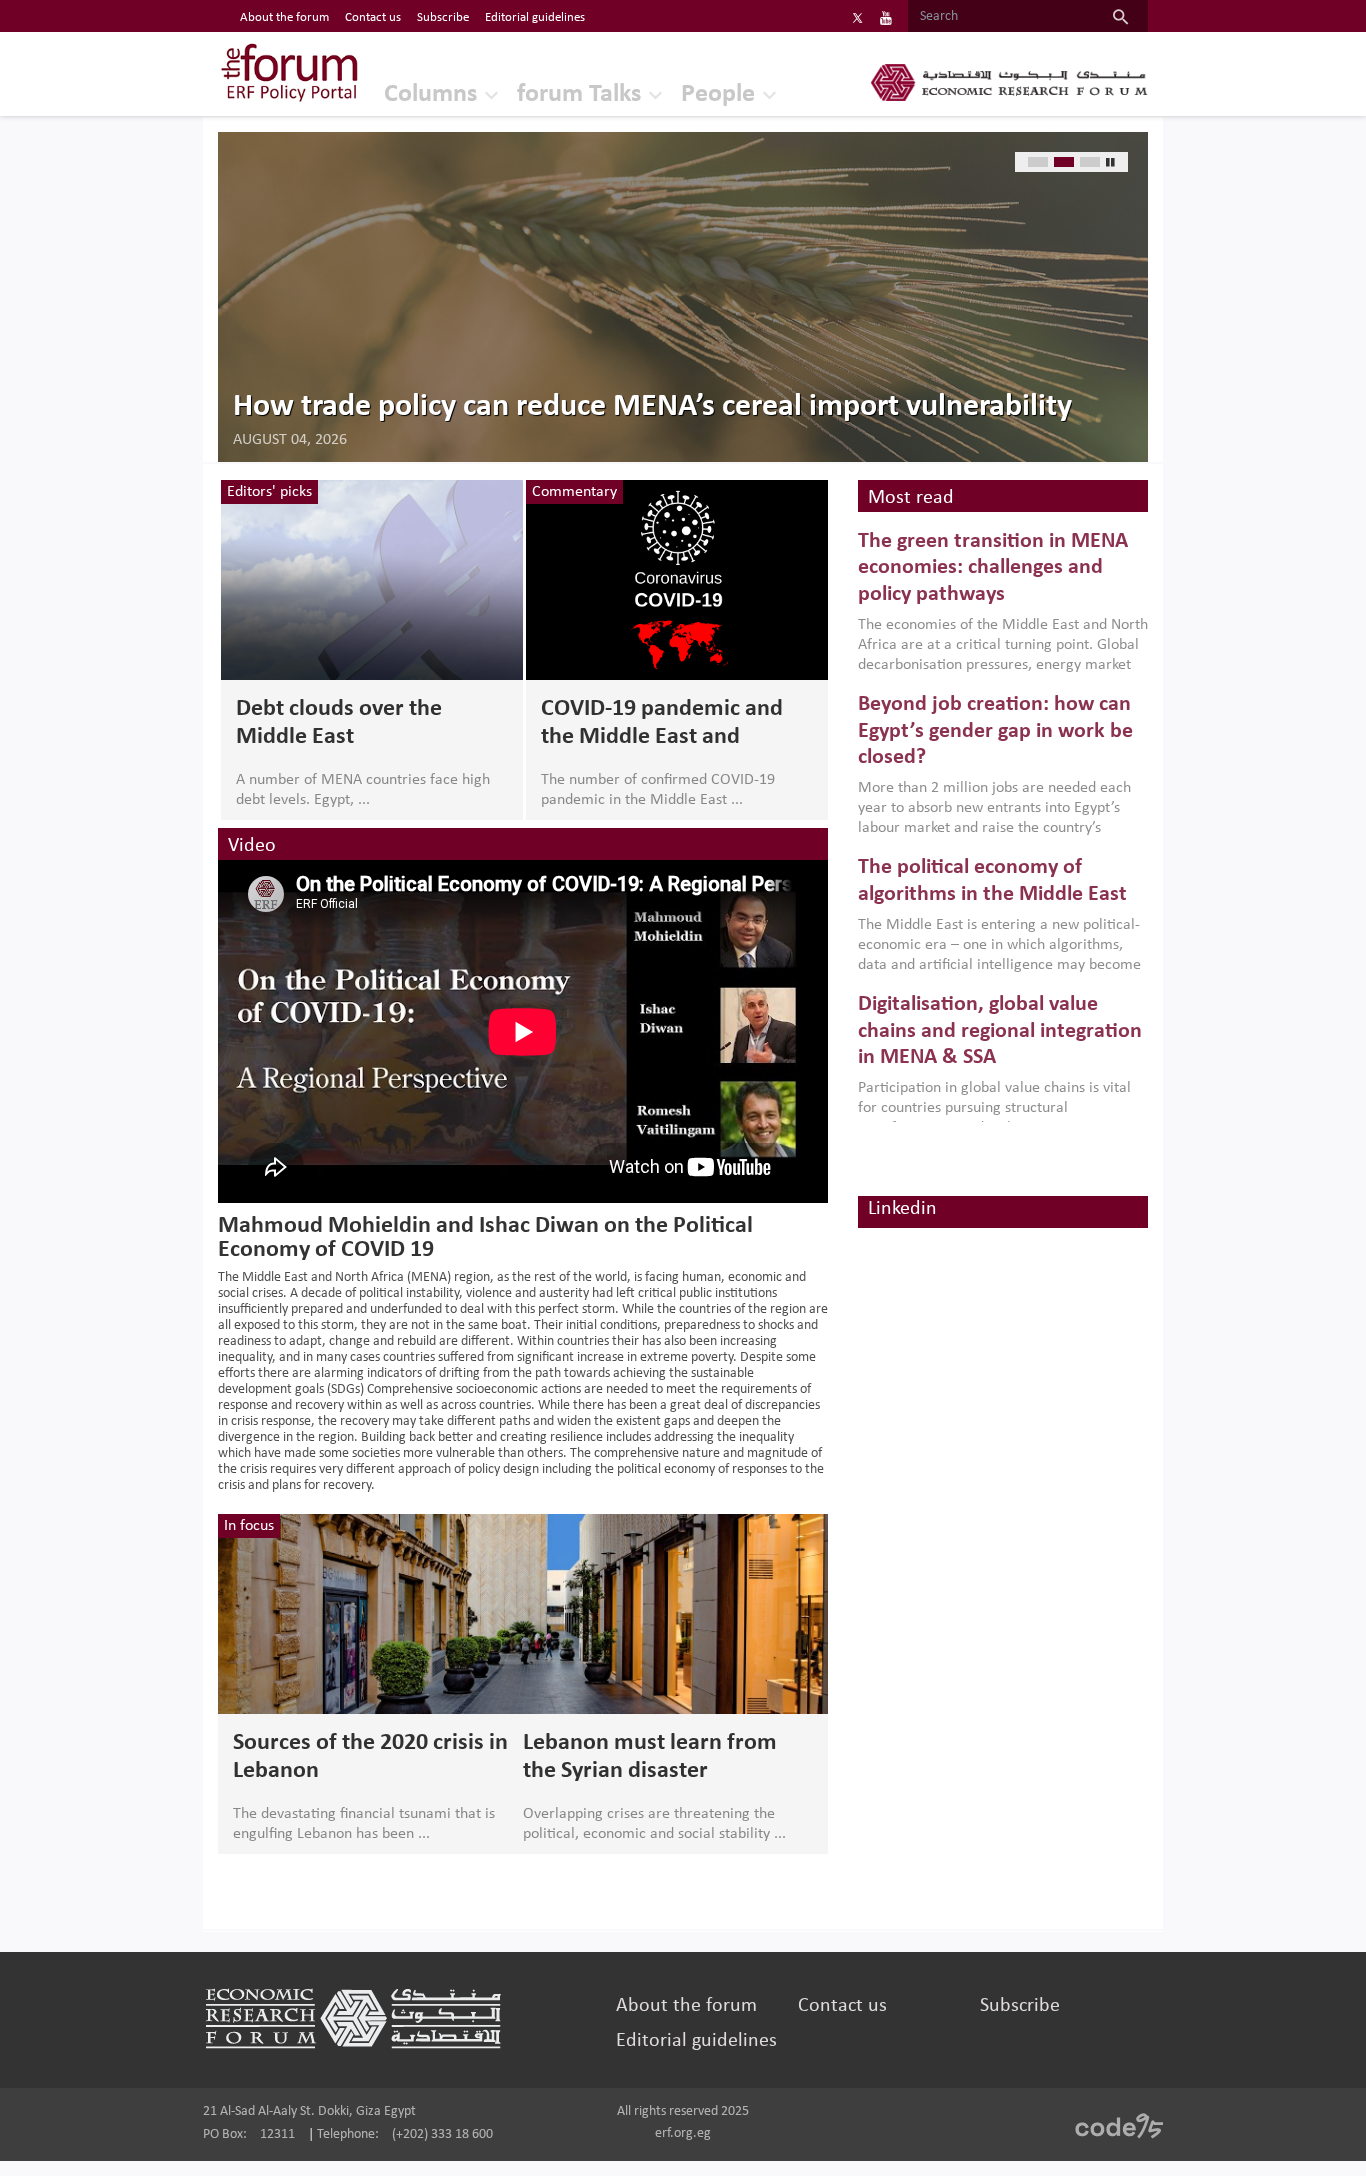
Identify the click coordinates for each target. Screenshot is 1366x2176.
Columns (430, 94)
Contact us (373, 17)
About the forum (284, 17)
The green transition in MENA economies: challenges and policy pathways (993, 568)
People (718, 94)
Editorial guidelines (535, 17)
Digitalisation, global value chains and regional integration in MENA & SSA (1000, 1031)
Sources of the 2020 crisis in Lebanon (370, 1757)
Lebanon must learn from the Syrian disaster (650, 1757)
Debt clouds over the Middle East (339, 723)
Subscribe (443, 17)
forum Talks (579, 94)
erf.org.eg (683, 2133)
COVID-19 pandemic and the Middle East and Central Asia (662, 724)
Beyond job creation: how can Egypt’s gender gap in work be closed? (995, 731)
